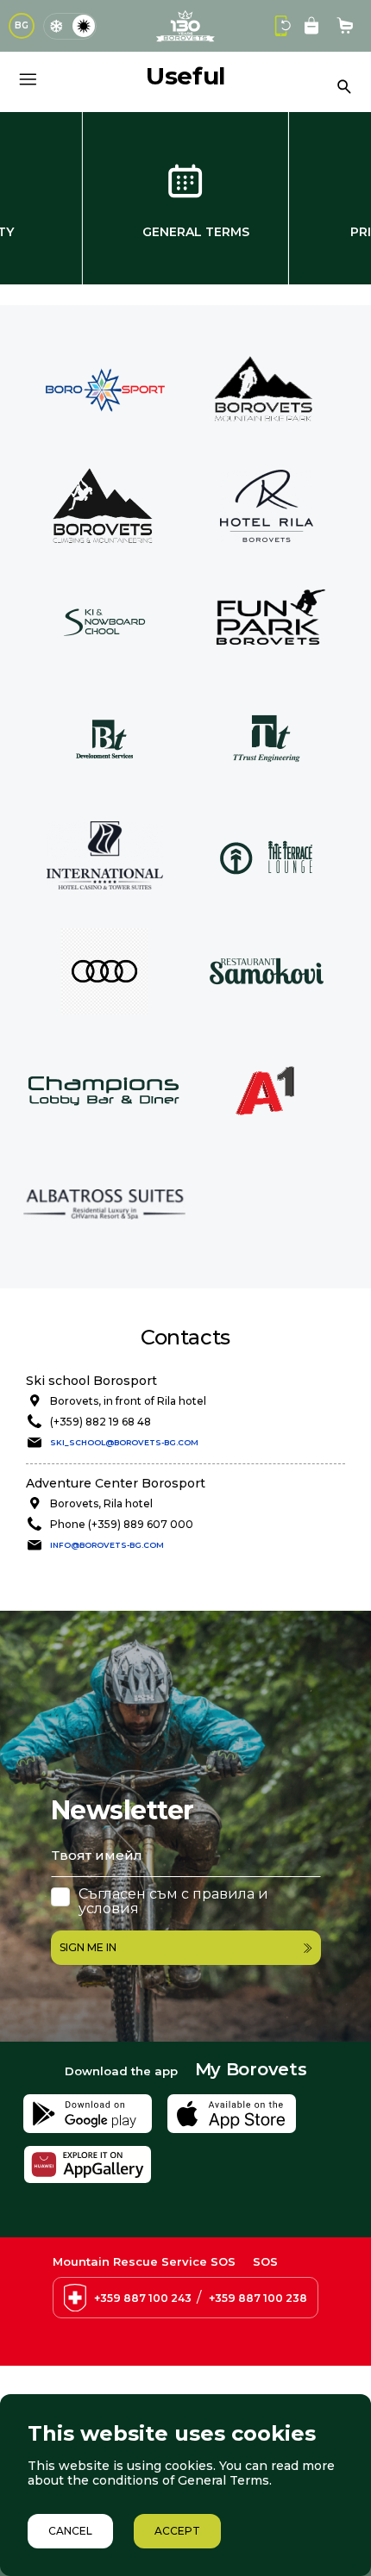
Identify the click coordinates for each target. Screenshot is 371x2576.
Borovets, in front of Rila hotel (128, 1401)
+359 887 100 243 (143, 2298)
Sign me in (88, 1947)
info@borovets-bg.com (107, 1545)
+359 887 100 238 (258, 2298)
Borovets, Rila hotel (101, 1503)
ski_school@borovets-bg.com (124, 1442)
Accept (177, 2531)
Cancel (70, 2531)
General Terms (196, 232)
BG (22, 25)
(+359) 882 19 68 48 (101, 1422)
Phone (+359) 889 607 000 (122, 1524)
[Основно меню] (28, 79)
